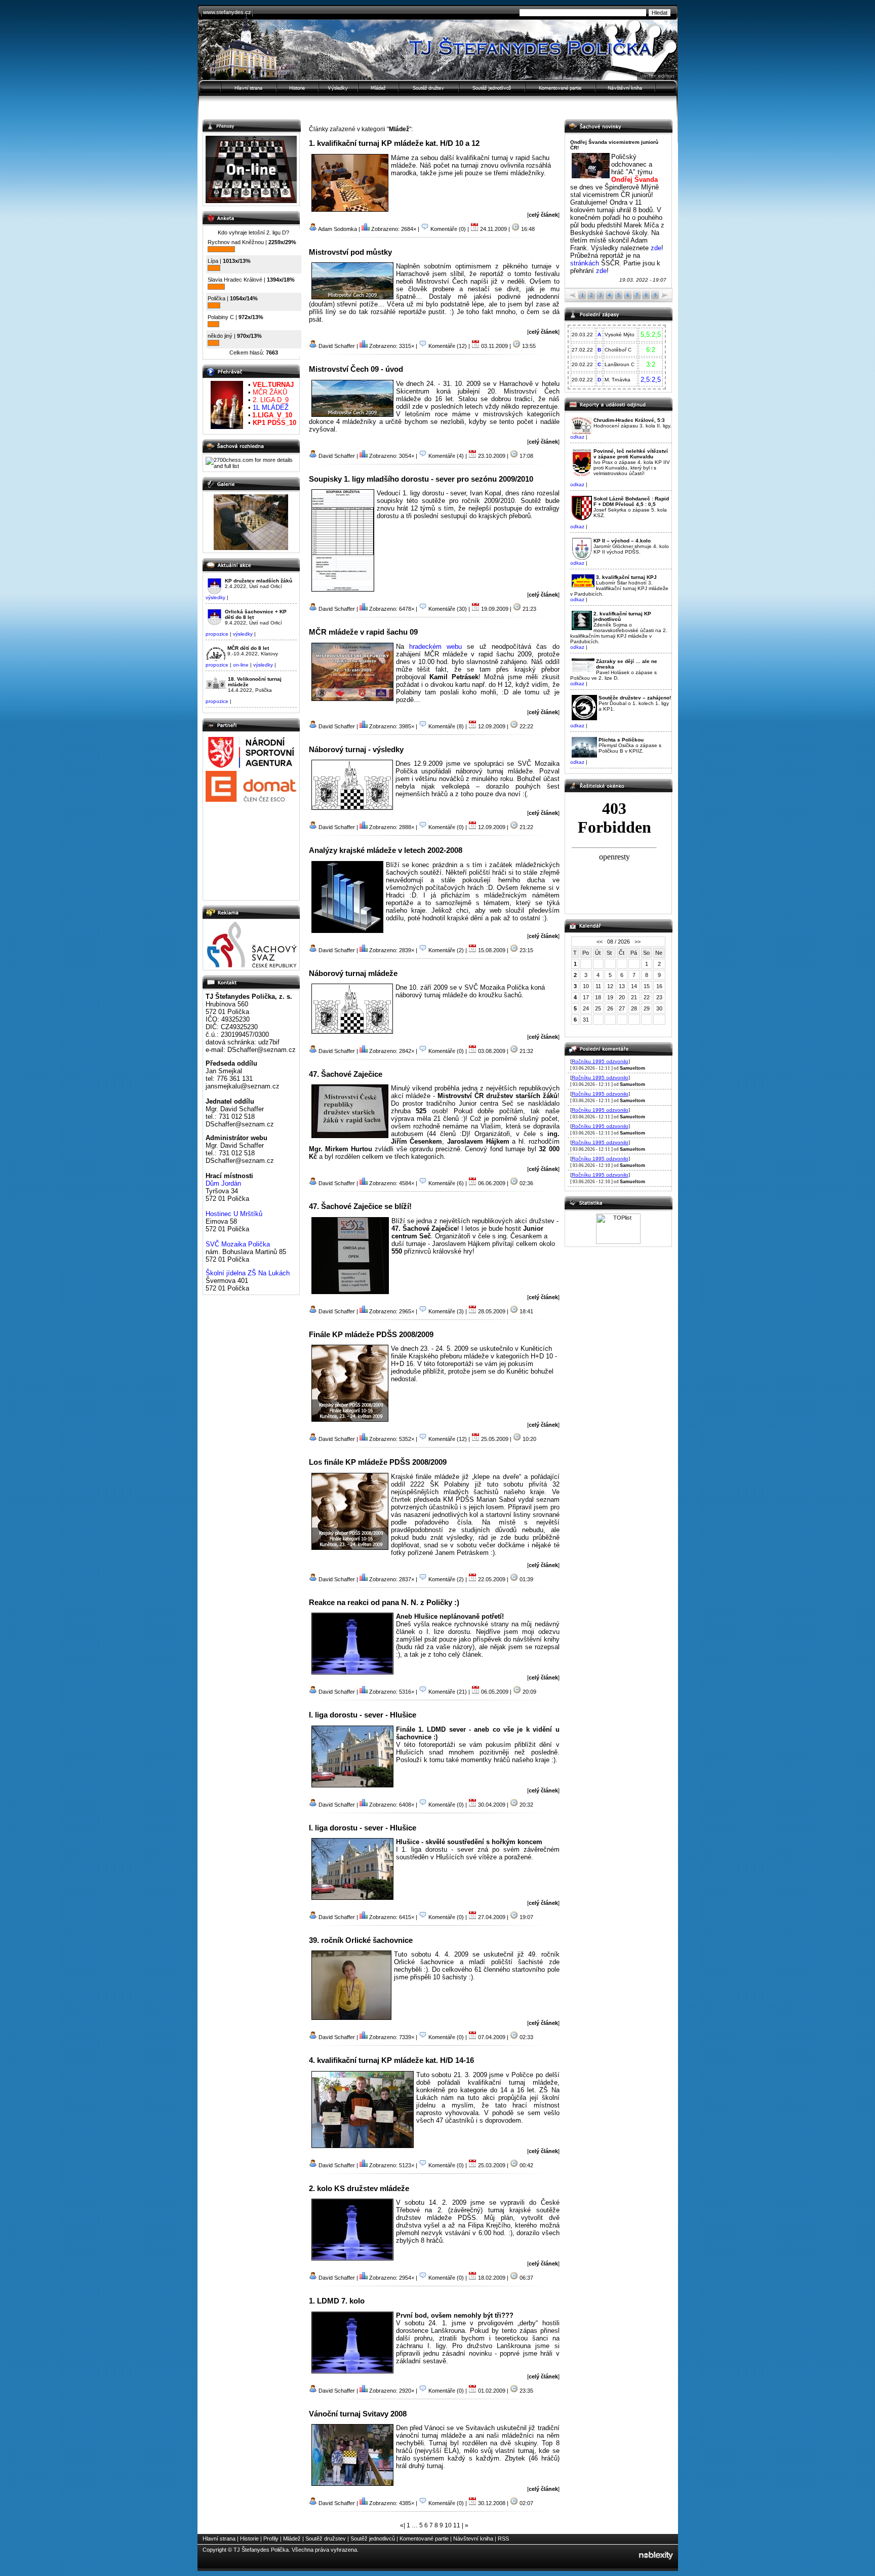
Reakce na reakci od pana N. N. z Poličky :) (384, 1602)
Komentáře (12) (448, 346)
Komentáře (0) (448, 229)
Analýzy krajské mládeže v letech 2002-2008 (386, 850)
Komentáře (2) (446, 950)
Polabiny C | (235, 317)
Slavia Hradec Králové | (251, 280)
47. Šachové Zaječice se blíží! (360, 1206)
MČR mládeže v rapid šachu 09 (363, 632)
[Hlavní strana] (237, 88)
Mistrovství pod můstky (350, 252)
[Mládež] (379, 88)
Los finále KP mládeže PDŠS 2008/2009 (378, 1462)
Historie (249, 2539)
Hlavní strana (219, 2539)
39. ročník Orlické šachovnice (361, 1940)
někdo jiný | (235, 336)
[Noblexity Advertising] (656, 2563)
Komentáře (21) (448, 1692)
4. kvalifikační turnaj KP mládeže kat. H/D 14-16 (391, 2060)
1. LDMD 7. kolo (337, 2301)
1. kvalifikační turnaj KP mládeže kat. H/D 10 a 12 (394, 143)
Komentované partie (424, 2539)
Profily (271, 2539)
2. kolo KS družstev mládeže (359, 2188)
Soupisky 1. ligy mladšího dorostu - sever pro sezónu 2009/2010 (421, 479)
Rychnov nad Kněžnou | (252, 242)
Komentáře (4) (446, 456)
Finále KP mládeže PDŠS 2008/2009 (371, 1334)
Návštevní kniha (473, 2539)
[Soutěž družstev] (429, 88)
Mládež (292, 2539)
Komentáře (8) (446, 726)
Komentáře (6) (446, 1183)
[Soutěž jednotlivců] (492, 88)
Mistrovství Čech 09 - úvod (356, 369)
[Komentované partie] (561, 88)
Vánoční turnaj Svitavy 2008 (358, 2414)
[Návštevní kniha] (637, 88)
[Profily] (339, 88)
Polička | (233, 298)
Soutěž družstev (326, 2539)
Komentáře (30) (448, 609)
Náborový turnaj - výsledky (356, 749)
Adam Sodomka (337, 229)
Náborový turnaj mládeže (353, 973)
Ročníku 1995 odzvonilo (600, 1061)
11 (457, 2525)
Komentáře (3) (446, 1311)
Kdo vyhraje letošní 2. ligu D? (253, 232)
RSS (503, 2539)
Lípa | (229, 261)
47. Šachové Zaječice (346, 1074)
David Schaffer (337, 346)
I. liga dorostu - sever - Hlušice (363, 1715)
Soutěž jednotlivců (373, 2539)
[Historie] (298, 88)
